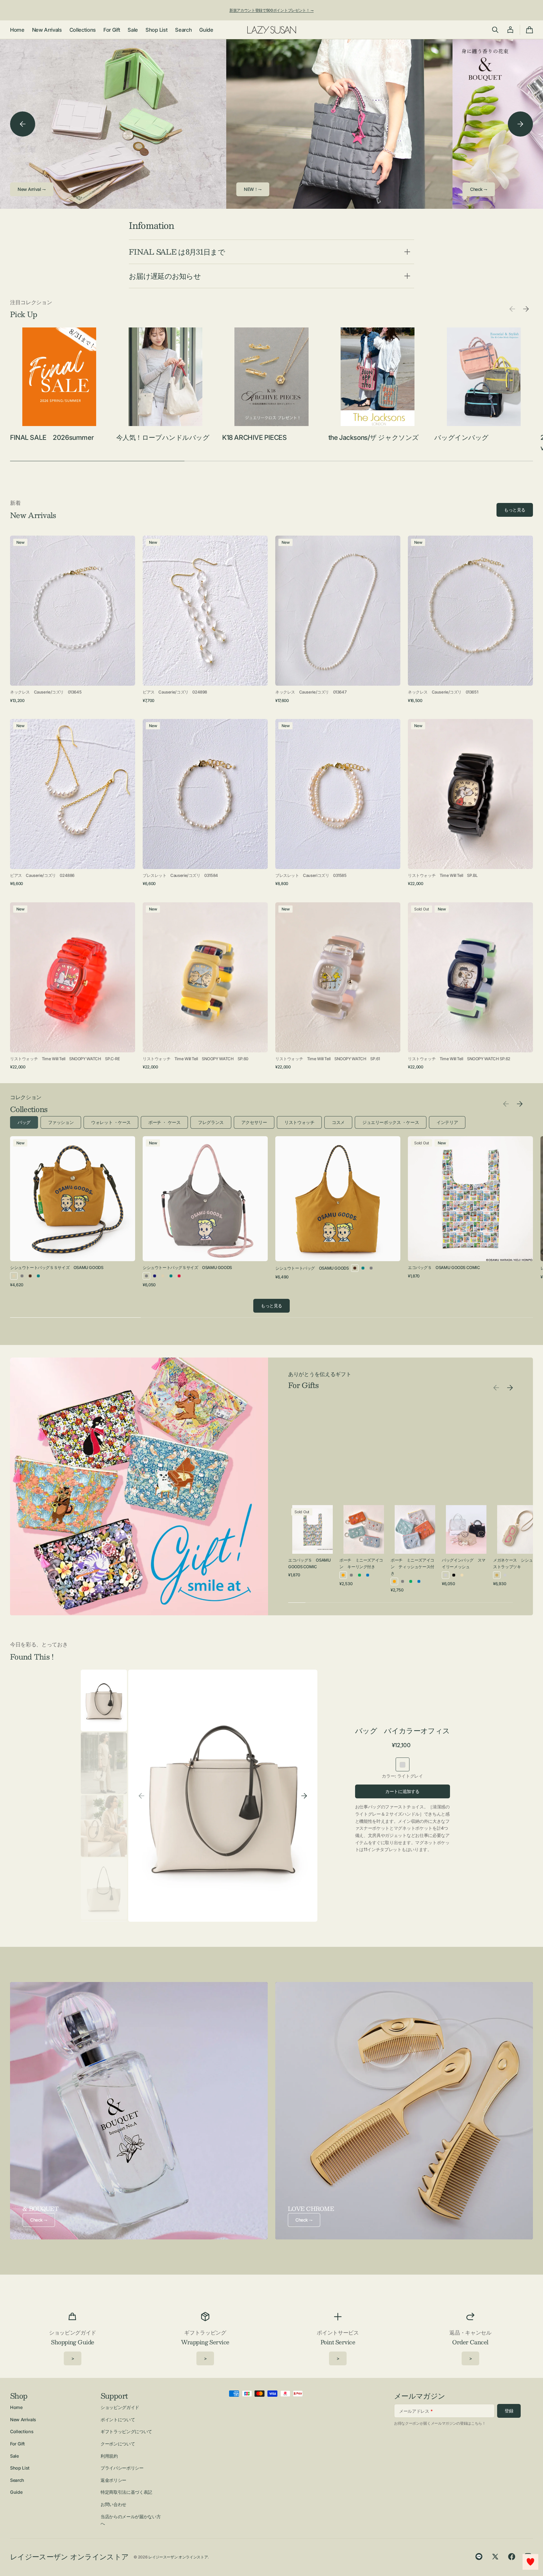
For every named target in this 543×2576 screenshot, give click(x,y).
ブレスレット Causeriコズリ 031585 (311, 875)
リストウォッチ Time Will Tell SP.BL (443, 875)
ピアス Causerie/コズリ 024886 (42, 875)
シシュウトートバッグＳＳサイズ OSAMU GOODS (57, 1267)
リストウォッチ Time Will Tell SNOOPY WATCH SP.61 (328, 1059)
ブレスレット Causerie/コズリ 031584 (180, 875)
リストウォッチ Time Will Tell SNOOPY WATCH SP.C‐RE (65, 1059)
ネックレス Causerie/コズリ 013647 (311, 692)
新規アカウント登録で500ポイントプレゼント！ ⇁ (271, 10)
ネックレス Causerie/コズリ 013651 (443, 692)
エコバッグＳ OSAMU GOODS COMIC (444, 1267)
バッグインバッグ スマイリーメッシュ (464, 1563)
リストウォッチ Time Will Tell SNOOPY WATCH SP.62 (459, 1059)
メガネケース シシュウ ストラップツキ (515, 1563)
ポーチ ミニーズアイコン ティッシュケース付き (412, 1567)
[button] (495, 30)
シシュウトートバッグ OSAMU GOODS (312, 1268)
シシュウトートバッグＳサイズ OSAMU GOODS (187, 1267)
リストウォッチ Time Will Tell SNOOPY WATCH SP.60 (195, 1059)
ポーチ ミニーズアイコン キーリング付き (361, 1563)
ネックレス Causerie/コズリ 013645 (46, 692)
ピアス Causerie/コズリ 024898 (175, 692)
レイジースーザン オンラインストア (178, 2557)
